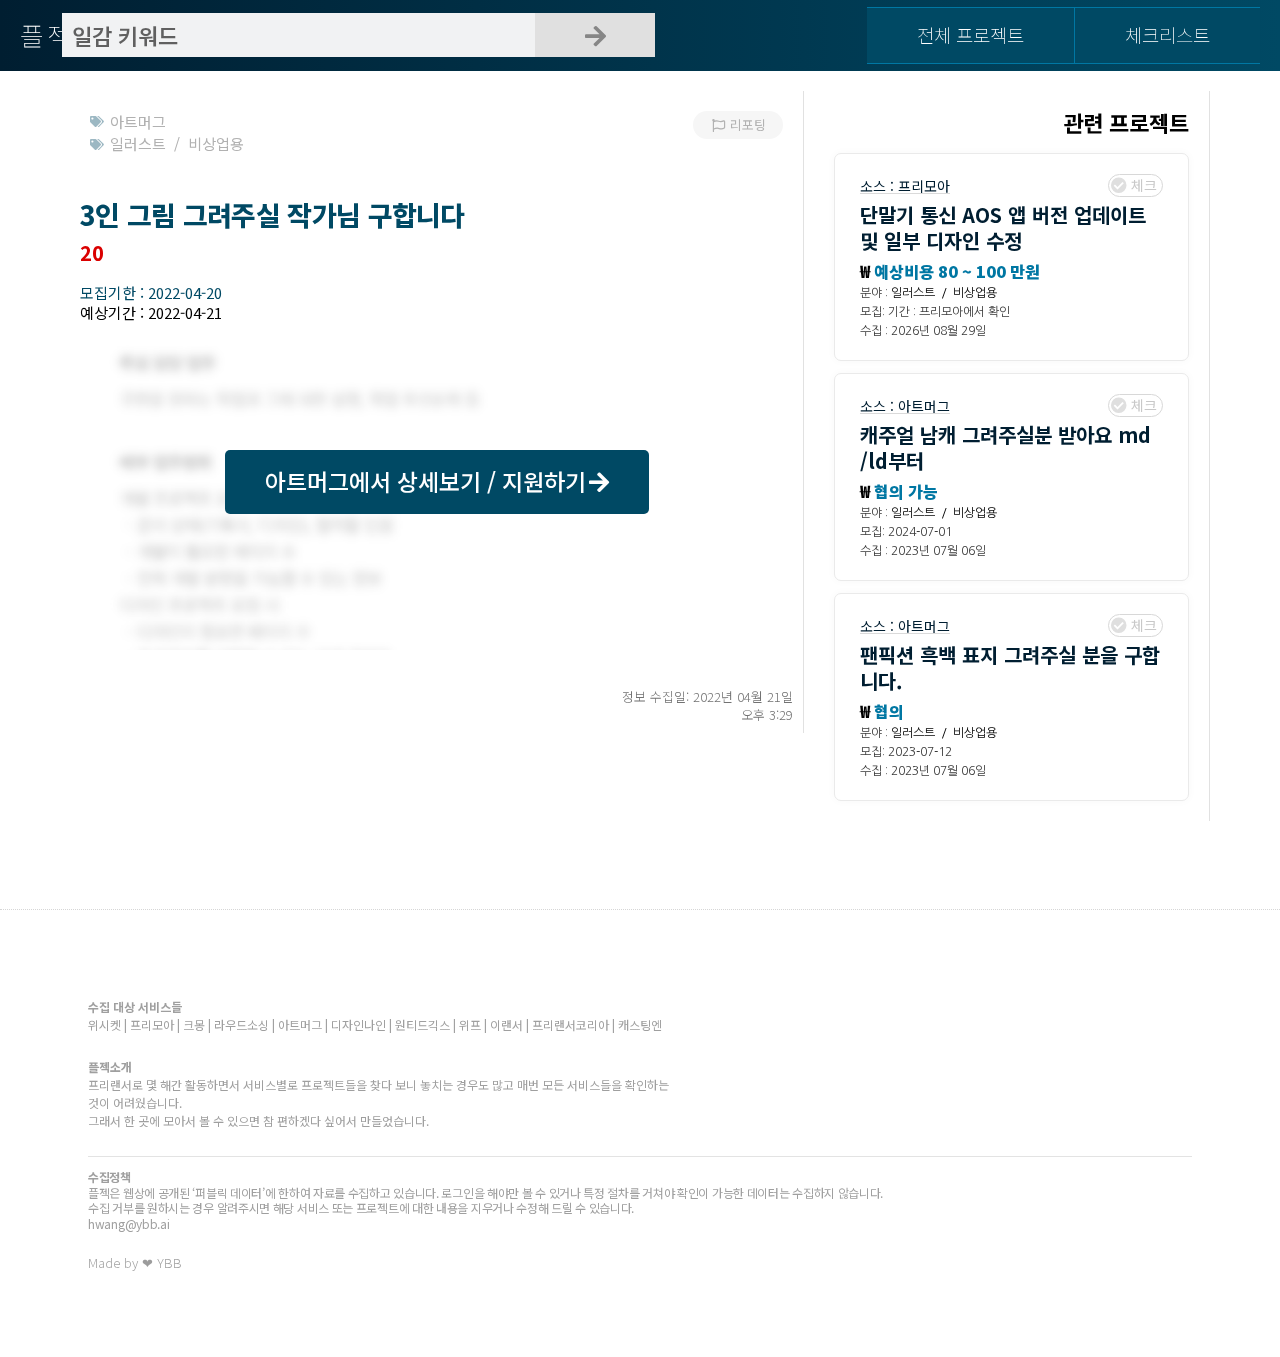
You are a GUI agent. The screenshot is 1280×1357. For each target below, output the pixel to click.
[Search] (595, 35)
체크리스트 (1167, 34)
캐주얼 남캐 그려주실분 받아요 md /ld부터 (1005, 447)
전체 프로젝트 (970, 34)
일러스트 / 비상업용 (944, 293)
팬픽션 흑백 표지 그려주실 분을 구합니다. (1010, 667)
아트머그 (924, 406)
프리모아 (924, 186)
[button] (437, 482)
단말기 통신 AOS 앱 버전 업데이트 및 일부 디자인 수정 (1003, 227)
